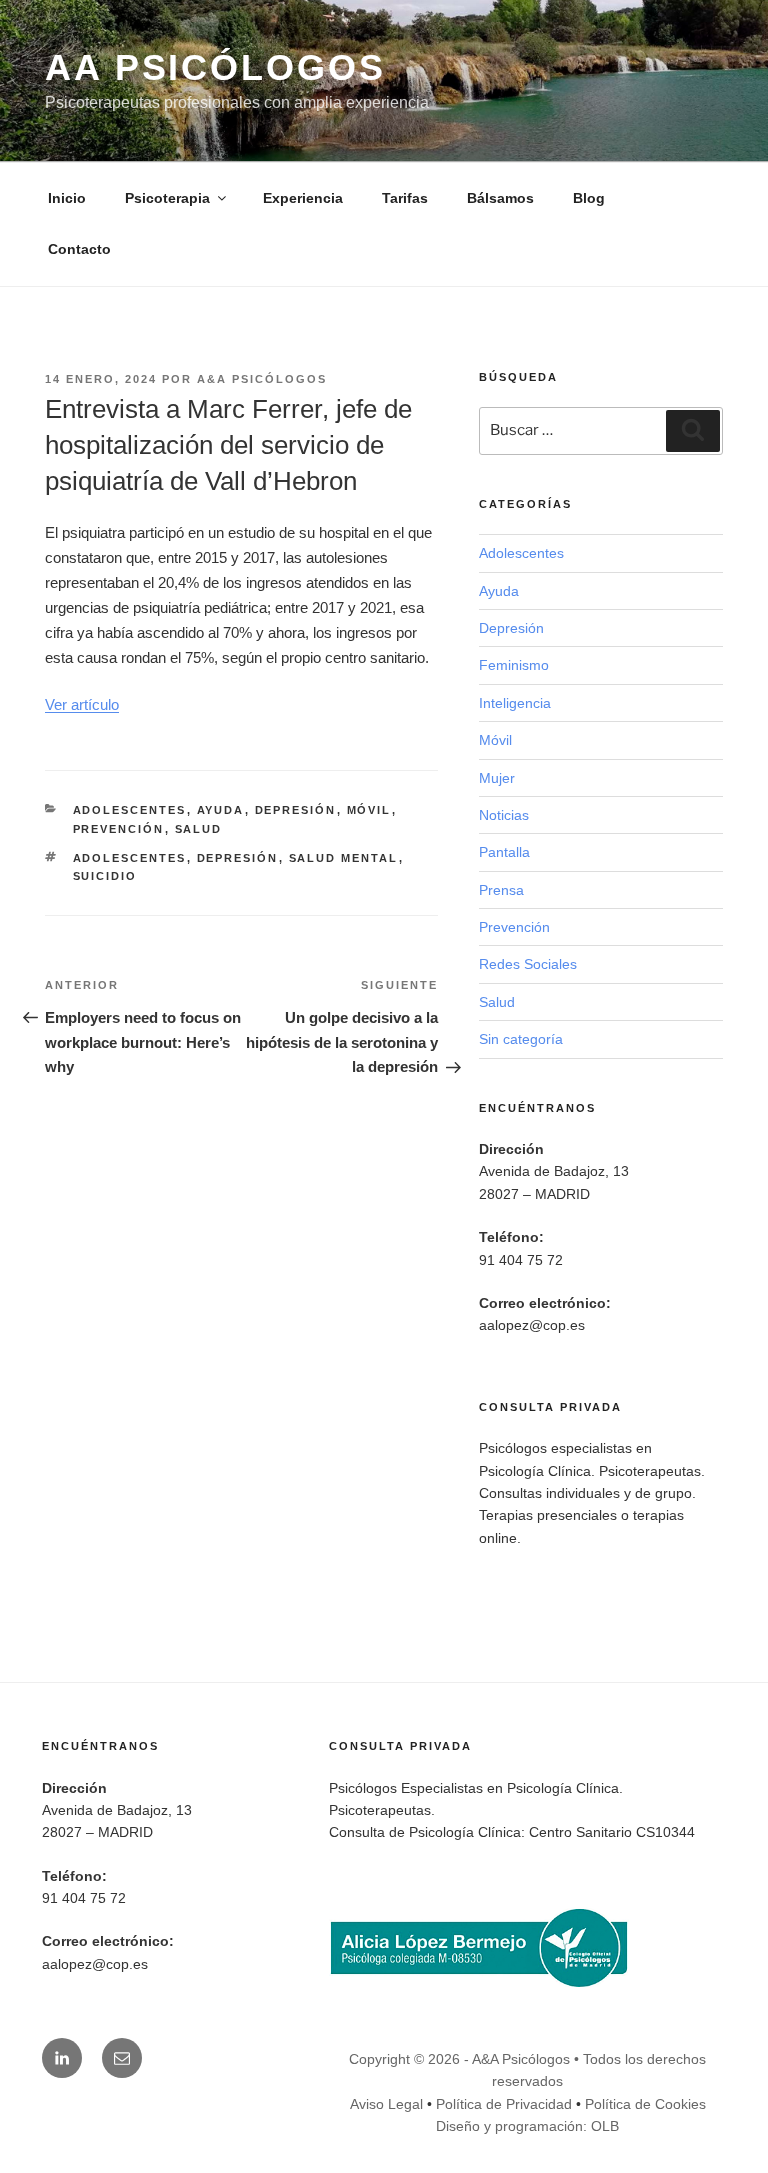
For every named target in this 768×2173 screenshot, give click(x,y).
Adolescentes (130, 810)
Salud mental (344, 858)
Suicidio (105, 876)
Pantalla (504, 852)
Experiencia (303, 198)
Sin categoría (521, 1039)
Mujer (497, 778)
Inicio (67, 198)
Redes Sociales (528, 964)
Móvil (369, 810)
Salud (199, 829)
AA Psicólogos (215, 67)
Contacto (79, 249)
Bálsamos (500, 198)
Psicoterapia (167, 198)
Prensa (501, 890)
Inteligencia (515, 703)
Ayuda (221, 810)
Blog (589, 198)
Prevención (119, 829)
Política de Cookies (645, 2104)
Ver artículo (82, 704)
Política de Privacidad (504, 2104)
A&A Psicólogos (262, 379)
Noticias (504, 815)
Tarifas (405, 198)
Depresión (296, 810)
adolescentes (130, 858)
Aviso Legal (386, 2104)
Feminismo (514, 665)
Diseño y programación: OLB (527, 2126)
